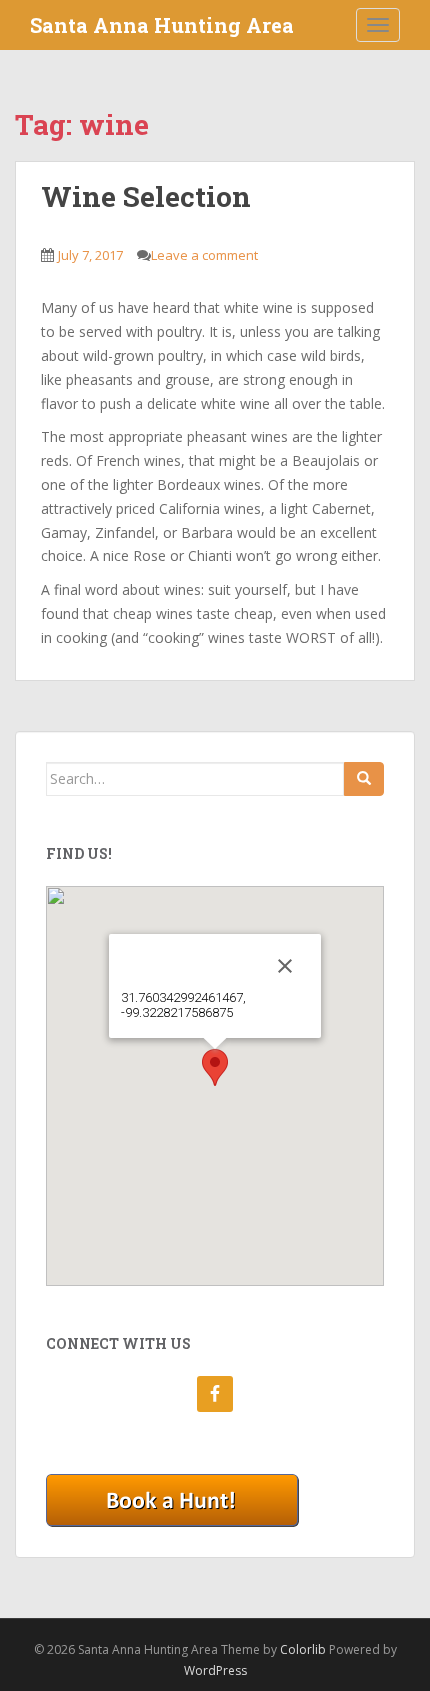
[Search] (364, 779)
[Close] (285, 966)
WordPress (215, 1670)
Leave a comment (204, 255)
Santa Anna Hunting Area (162, 25)
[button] (215, 1067)
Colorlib (303, 1649)
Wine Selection (146, 196)
